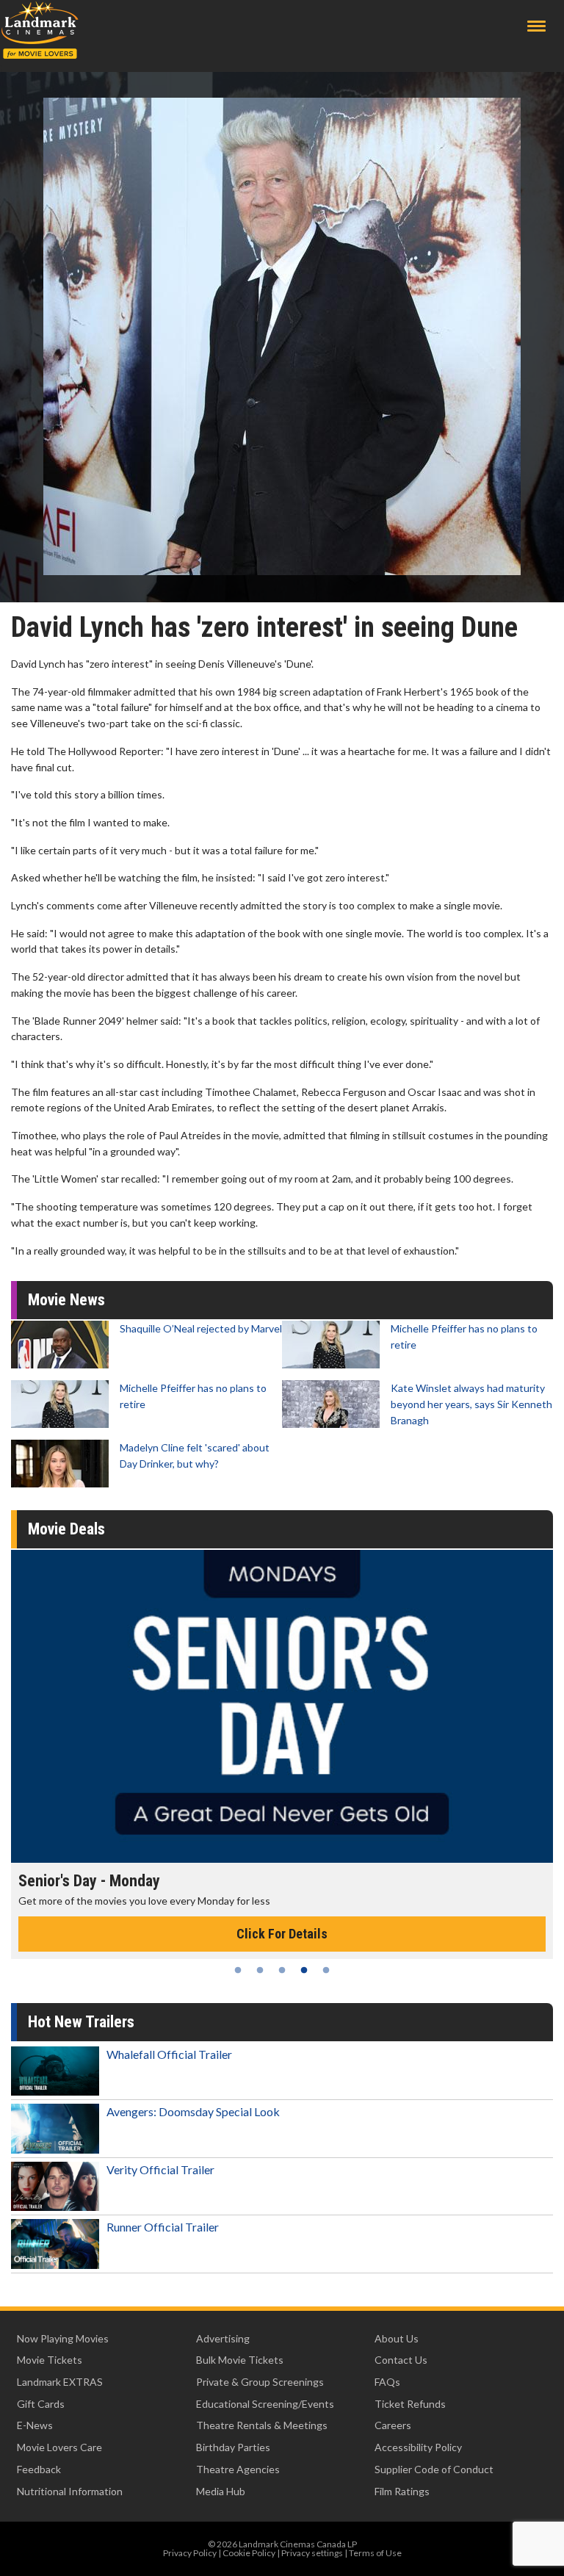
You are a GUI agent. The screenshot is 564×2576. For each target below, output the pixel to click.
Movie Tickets (50, 2360)
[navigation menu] (536, 26)
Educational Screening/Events (265, 2404)
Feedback (39, 2469)
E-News (35, 2425)
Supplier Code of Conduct (434, 2469)
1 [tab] (238, 1970)
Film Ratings (402, 2491)
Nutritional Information (70, 2491)
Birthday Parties (233, 2447)
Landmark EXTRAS (60, 2382)
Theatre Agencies (238, 2469)
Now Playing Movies (63, 2338)
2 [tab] (260, 1970)
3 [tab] (282, 1970)
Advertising (223, 2338)
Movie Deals (66, 1529)
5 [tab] (326, 1970)
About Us (397, 2338)
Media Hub (221, 2491)
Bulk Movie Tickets (240, 2360)
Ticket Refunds (410, 2404)
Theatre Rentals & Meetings (262, 2425)
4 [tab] (304, 1970)
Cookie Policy (249, 2553)
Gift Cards (41, 2404)
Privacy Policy (190, 2553)
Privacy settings (312, 2553)
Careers (393, 2425)
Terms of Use (375, 2553)
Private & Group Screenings (260, 2382)
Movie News (66, 1300)
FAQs (387, 2382)
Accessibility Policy (418, 2447)
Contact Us (401, 2360)
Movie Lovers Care (59, 2447)
